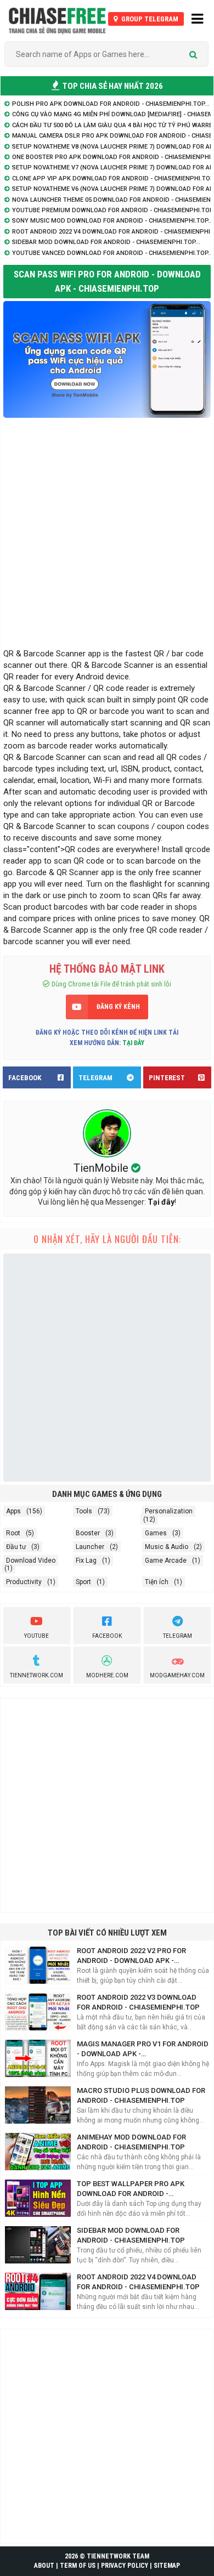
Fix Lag (86, 1561)
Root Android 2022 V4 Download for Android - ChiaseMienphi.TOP (138, 2282)
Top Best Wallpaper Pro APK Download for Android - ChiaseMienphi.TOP (131, 2189)
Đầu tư (16, 1547)
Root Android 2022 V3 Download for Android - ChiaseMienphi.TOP (138, 2002)
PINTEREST (167, 1078)
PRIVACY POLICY (125, 2566)
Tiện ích (157, 1582)
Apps (13, 1511)
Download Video (31, 1561)
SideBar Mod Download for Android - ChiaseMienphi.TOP (131, 2235)
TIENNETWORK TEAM (118, 2556)
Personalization (169, 1511)
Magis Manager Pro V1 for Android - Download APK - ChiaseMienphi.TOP (143, 2049)
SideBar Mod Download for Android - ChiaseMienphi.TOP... (106, 242)
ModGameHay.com (177, 1675)
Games (156, 1533)
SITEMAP (167, 2566)
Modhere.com (107, 1675)
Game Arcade (166, 1561)
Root (13, 1533)
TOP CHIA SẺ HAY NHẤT (112, 86)
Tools (84, 1511)
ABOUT (44, 2566)
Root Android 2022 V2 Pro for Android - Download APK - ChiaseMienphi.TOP (131, 1956)
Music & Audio (167, 1547)
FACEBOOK (25, 1078)
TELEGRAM (95, 1078)
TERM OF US (78, 2566)
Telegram (178, 1636)
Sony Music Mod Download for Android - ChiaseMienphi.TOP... (112, 221)
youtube (36, 1636)
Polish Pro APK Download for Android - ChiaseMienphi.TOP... (111, 104)
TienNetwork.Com (36, 1675)
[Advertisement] (107, 530)
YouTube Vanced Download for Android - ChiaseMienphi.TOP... (112, 253)
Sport (83, 1582)
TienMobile (102, 1168)
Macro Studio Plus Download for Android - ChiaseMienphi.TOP (141, 2095)
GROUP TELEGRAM (149, 19)
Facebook (107, 1636)
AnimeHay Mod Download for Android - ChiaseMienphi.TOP (131, 2142)
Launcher (90, 1547)
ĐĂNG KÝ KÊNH (118, 1007)
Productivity (24, 1582)
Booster (88, 1533)
